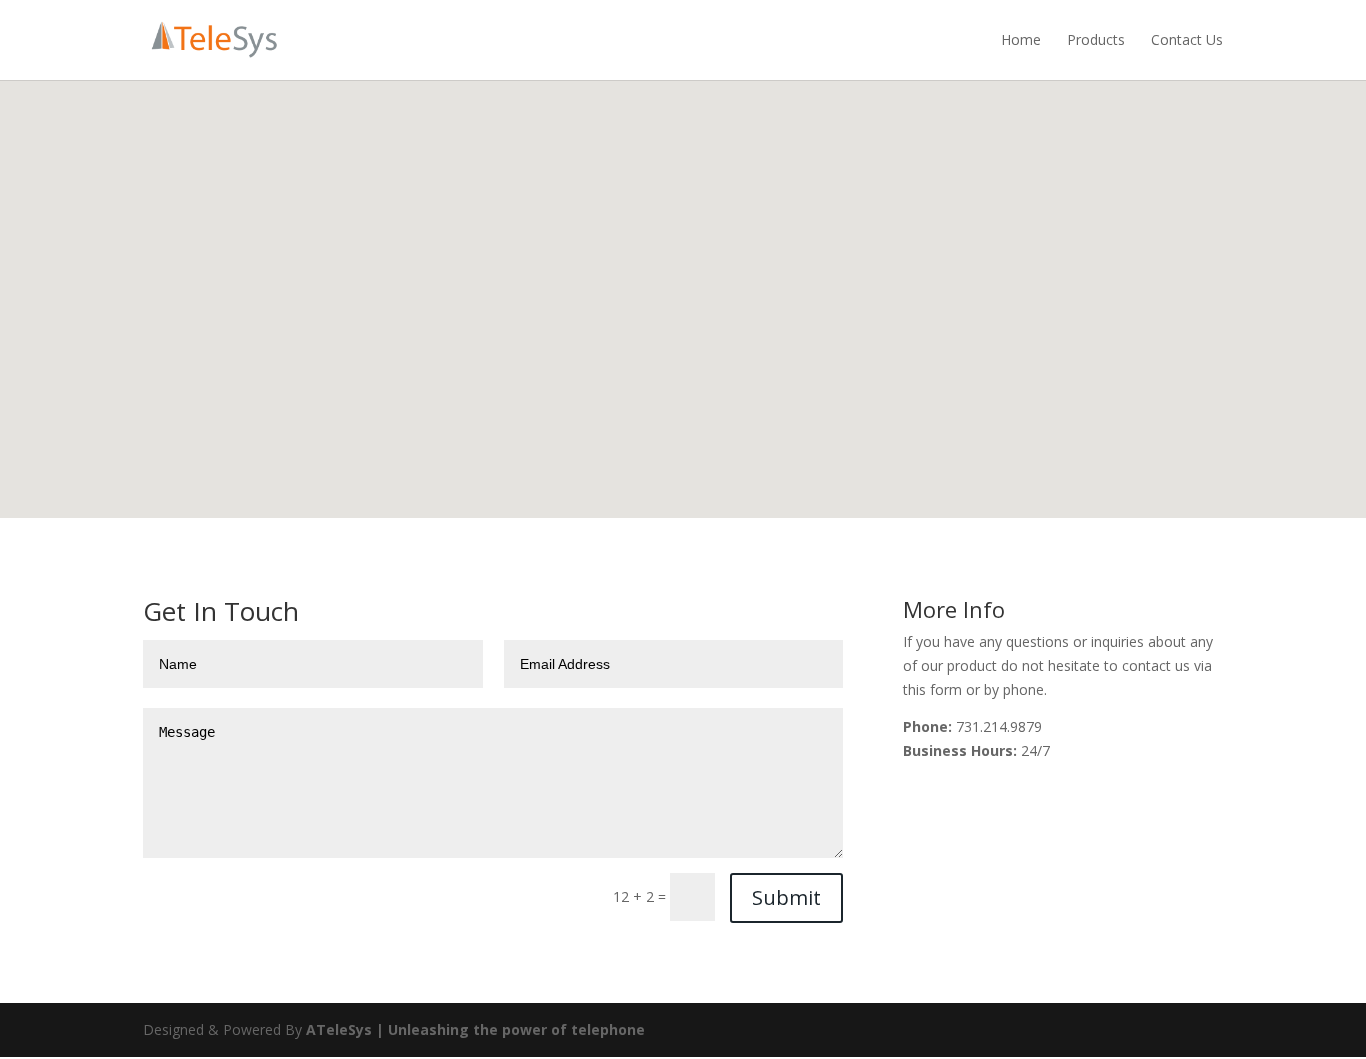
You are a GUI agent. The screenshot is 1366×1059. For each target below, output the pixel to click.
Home (1021, 39)
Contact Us (1187, 39)
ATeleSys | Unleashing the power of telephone (475, 1029)
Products (1096, 39)
